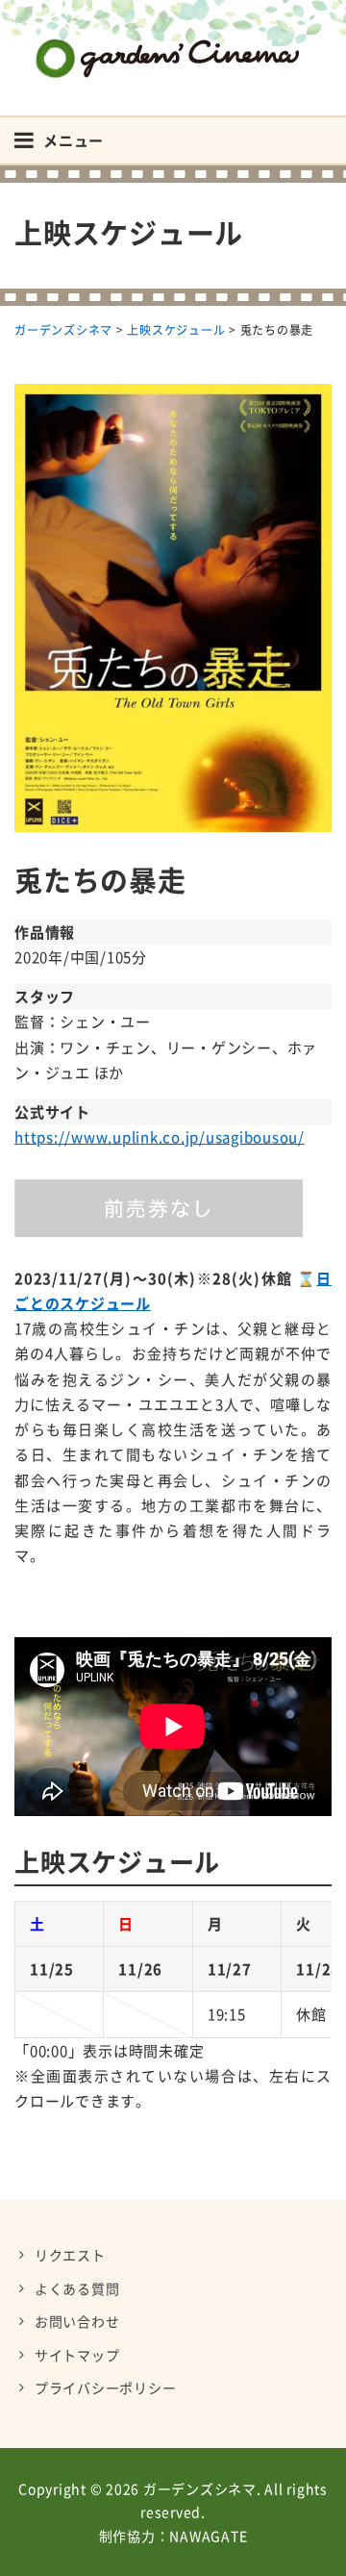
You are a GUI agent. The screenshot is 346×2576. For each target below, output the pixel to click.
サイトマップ (77, 2355)
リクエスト (70, 2255)
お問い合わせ (77, 2321)
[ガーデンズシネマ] (173, 44)
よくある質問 (77, 2288)
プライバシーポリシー (106, 2387)
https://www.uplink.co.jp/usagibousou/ (160, 1137)
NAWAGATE (208, 2536)
